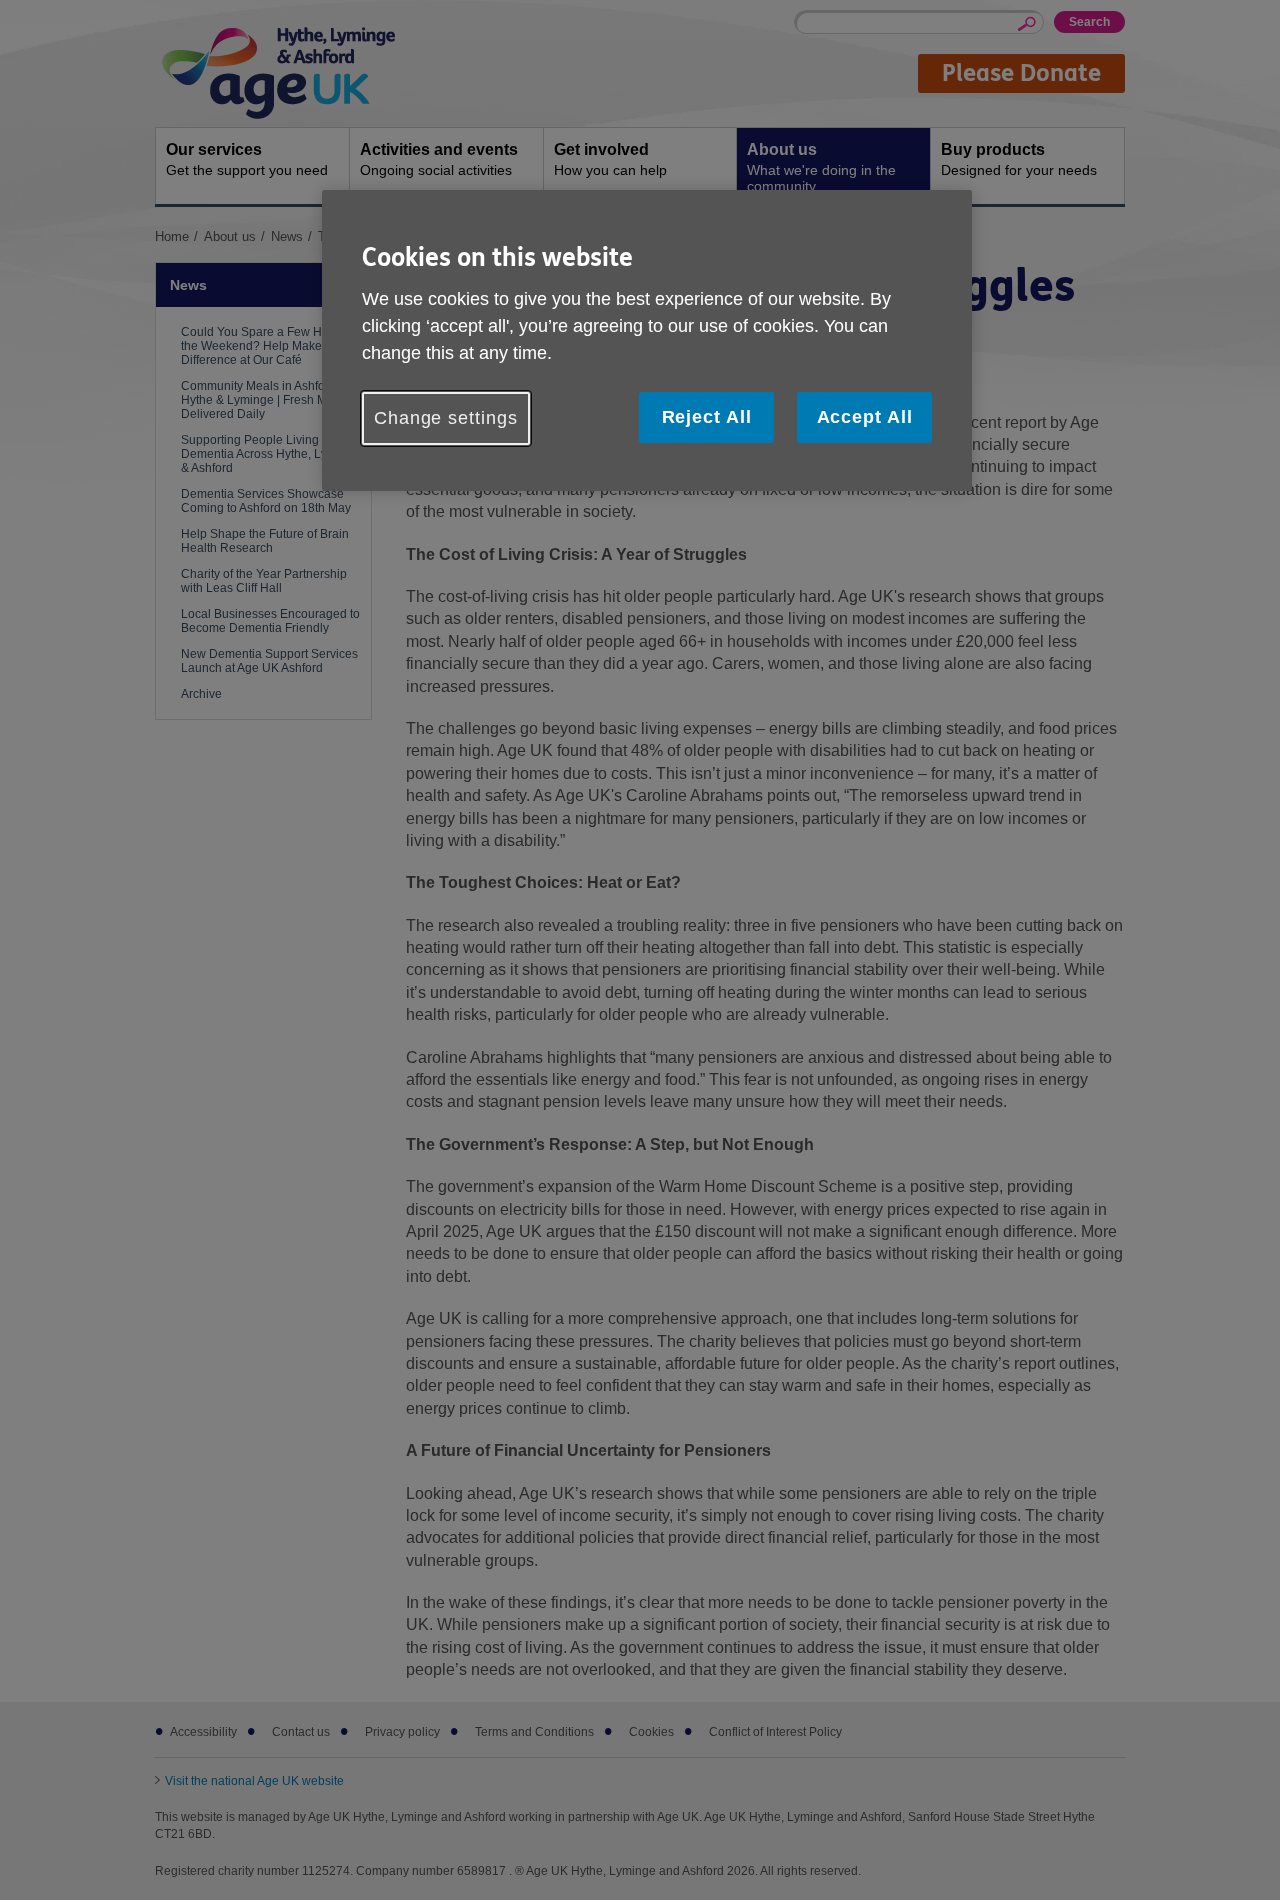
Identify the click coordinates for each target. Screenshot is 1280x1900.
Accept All (865, 417)
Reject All (707, 417)
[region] (647, 340)
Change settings (446, 418)
